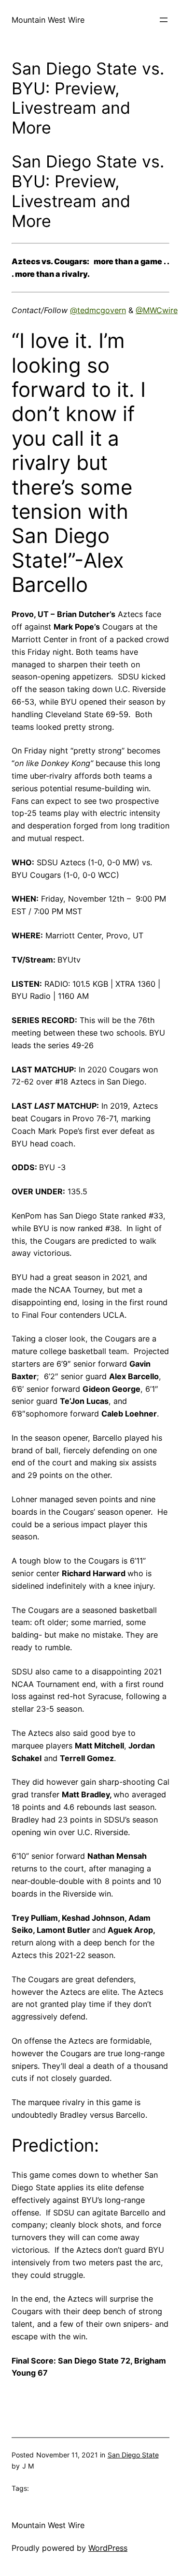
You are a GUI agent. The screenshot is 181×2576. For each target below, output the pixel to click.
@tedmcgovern (98, 310)
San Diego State (133, 2455)
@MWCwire (157, 310)
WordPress (108, 2548)
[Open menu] (164, 20)
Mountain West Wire (48, 20)
